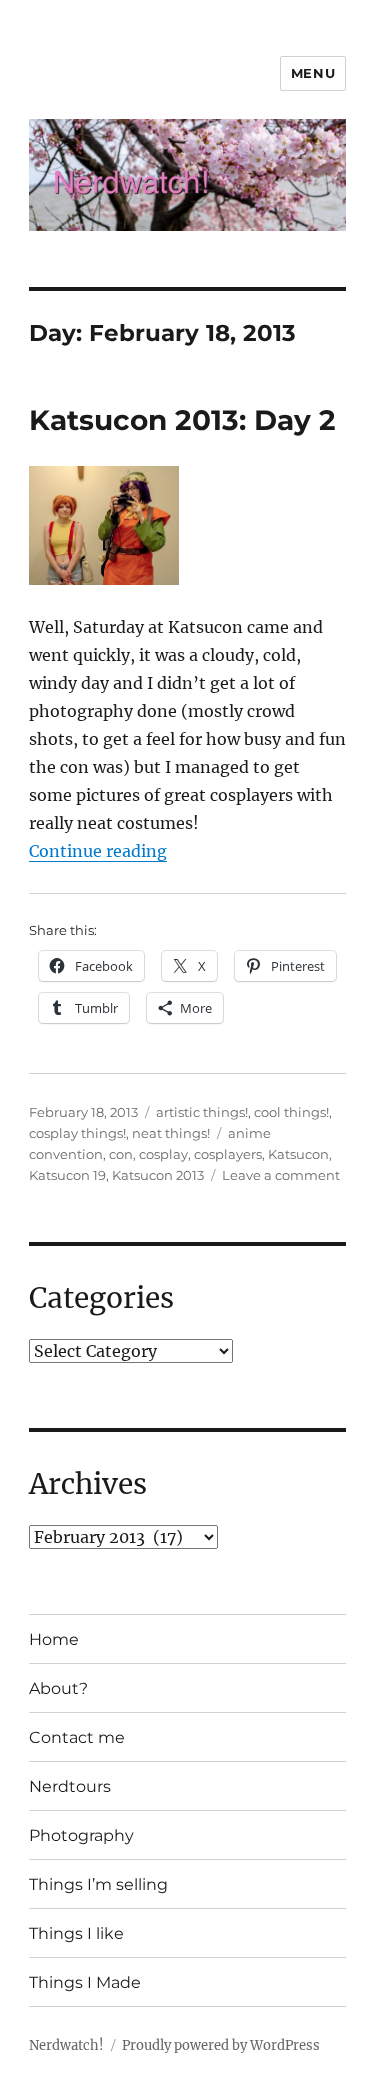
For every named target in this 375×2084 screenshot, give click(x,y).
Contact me (77, 1737)
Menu (313, 73)
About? (58, 1688)
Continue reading (98, 851)
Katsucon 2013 (158, 1175)
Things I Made (85, 1982)
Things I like (76, 1933)
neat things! (171, 1133)
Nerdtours (70, 1786)
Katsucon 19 (67, 1175)
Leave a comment (281, 1175)
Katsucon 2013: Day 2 (182, 420)
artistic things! (202, 1112)
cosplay (163, 1154)
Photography (81, 1835)
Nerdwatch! (66, 2045)
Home (54, 1639)
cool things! (291, 1112)
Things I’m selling (98, 1884)
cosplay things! (77, 1133)
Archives (88, 1484)
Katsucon (298, 1154)
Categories (101, 1298)
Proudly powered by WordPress (221, 2045)
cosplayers (228, 1154)
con (121, 1154)
